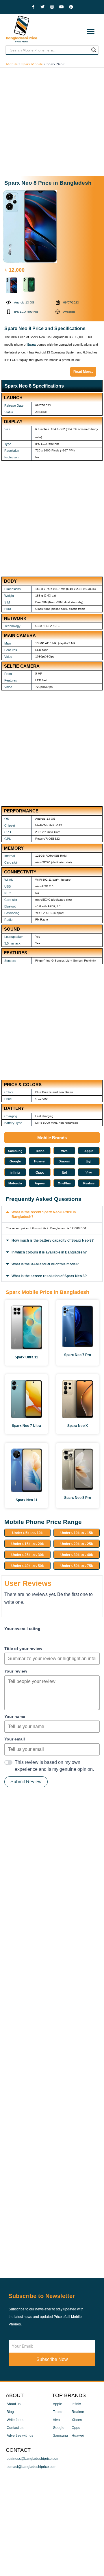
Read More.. (83, 372)
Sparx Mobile (32, 64)
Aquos (40, 1183)
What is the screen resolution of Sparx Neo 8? (49, 1276)
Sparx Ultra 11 (26, 1357)
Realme (89, 1183)
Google (15, 1161)
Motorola (15, 1183)
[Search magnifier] (94, 50)
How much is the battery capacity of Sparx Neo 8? (53, 1240)
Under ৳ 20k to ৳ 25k (77, 1544)
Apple (89, 1151)
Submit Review (26, 1782)
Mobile (12, 64)
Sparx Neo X (78, 1426)
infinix (15, 1173)
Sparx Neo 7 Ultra (26, 1426)
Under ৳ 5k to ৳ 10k (27, 1533)
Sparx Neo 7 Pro (78, 1355)
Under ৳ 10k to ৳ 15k (77, 1533)
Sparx (31, 345)
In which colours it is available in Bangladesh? (49, 1252)
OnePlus (64, 1183)
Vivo (64, 1151)
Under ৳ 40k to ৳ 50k (28, 1566)
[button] (91, 31)
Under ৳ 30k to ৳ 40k (77, 1555)
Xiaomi (64, 1161)
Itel (89, 1162)
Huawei (40, 1161)
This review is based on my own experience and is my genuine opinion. (54, 1766)
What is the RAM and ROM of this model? (45, 1264)
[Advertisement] (52, 122)
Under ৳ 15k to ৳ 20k (28, 1544)
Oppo (40, 1173)
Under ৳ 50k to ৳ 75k (77, 1566)
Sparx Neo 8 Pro (78, 1498)
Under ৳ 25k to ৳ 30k (28, 1555)
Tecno (40, 1151)
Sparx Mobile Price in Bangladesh (48, 1292)
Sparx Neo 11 (27, 1500)
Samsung (15, 1151)
